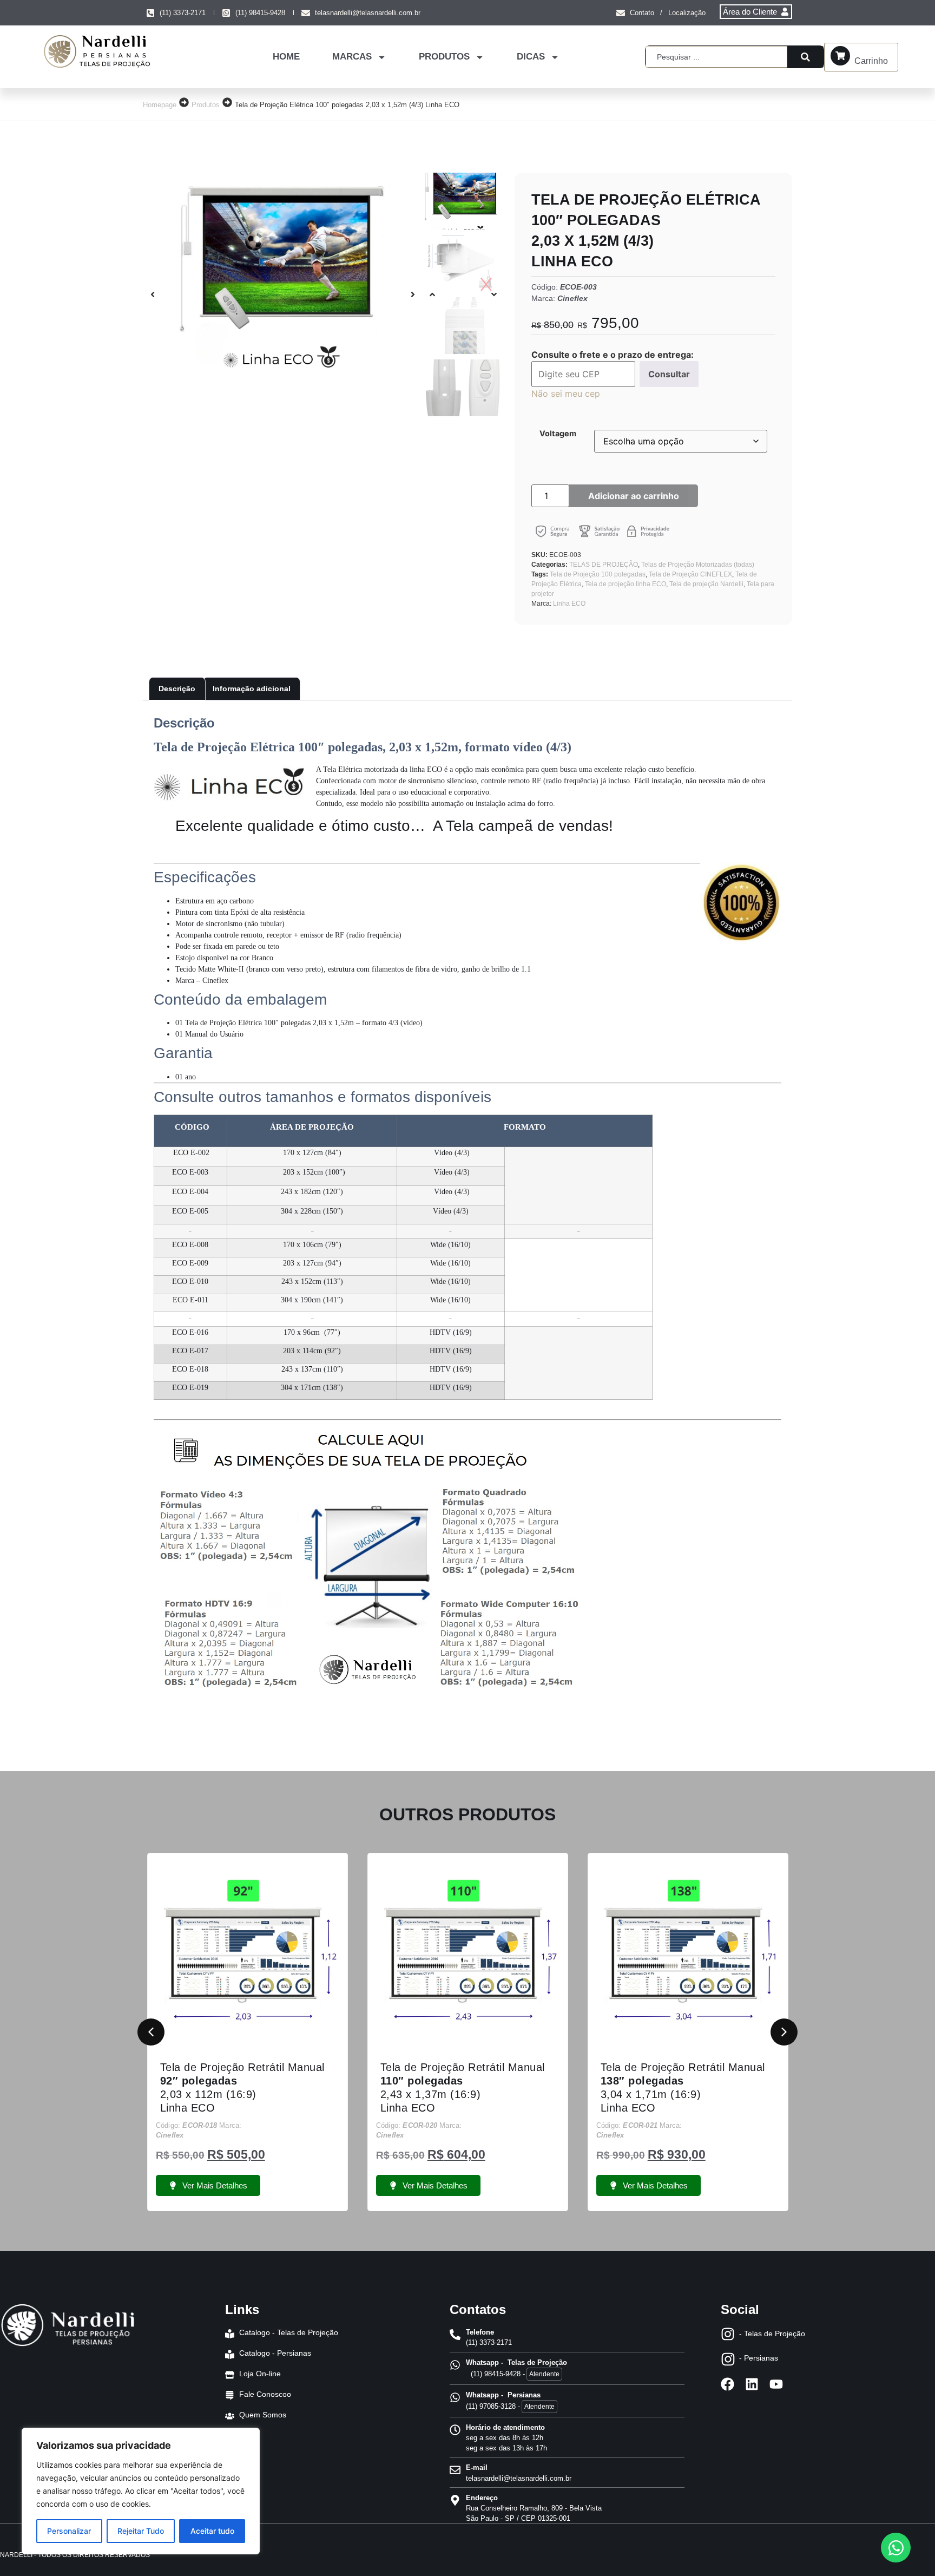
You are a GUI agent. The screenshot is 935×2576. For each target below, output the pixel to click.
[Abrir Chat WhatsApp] (896, 2548)
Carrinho (871, 61)
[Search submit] (805, 57)
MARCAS (352, 57)
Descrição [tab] (177, 689)
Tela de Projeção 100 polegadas (598, 574)
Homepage (160, 105)
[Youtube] (776, 2384)
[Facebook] (727, 2384)
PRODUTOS (444, 57)
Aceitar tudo (212, 2531)
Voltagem (558, 434)
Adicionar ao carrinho (634, 496)
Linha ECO (569, 604)
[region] (141, 2491)
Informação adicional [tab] (252, 689)
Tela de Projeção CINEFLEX (690, 574)
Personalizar (69, 2531)
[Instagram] (728, 2334)
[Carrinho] (840, 56)
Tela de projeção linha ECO (625, 584)
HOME (286, 57)
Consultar (669, 374)
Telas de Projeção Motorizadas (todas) (698, 565)
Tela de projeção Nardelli (706, 584)
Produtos (206, 105)
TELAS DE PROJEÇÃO (604, 565)
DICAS (531, 57)
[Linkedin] (752, 2384)
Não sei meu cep (566, 394)
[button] (153, 294)
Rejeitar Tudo (141, 2531)
